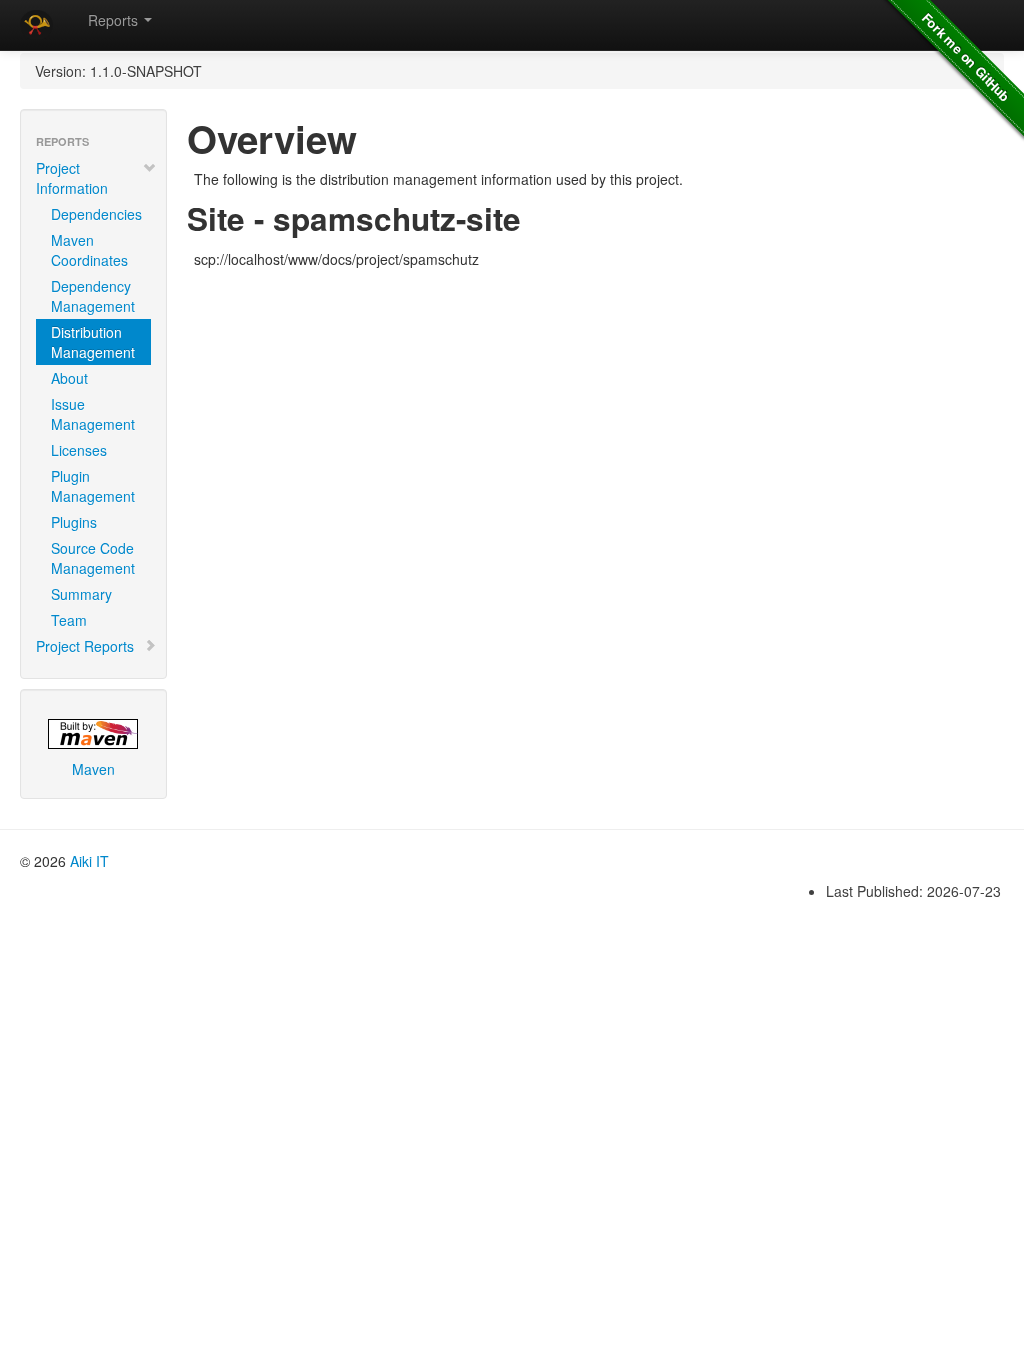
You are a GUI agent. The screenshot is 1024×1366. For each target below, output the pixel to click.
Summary (81, 594)
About (69, 378)
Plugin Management (93, 486)
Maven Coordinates (89, 250)
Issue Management (93, 414)
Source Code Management (93, 558)
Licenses (79, 450)
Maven (93, 769)
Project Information (72, 178)
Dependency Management (93, 296)
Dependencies (96, 214)
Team (69, 620)
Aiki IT (89, 861)
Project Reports (85, 646)
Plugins (74, 522)
